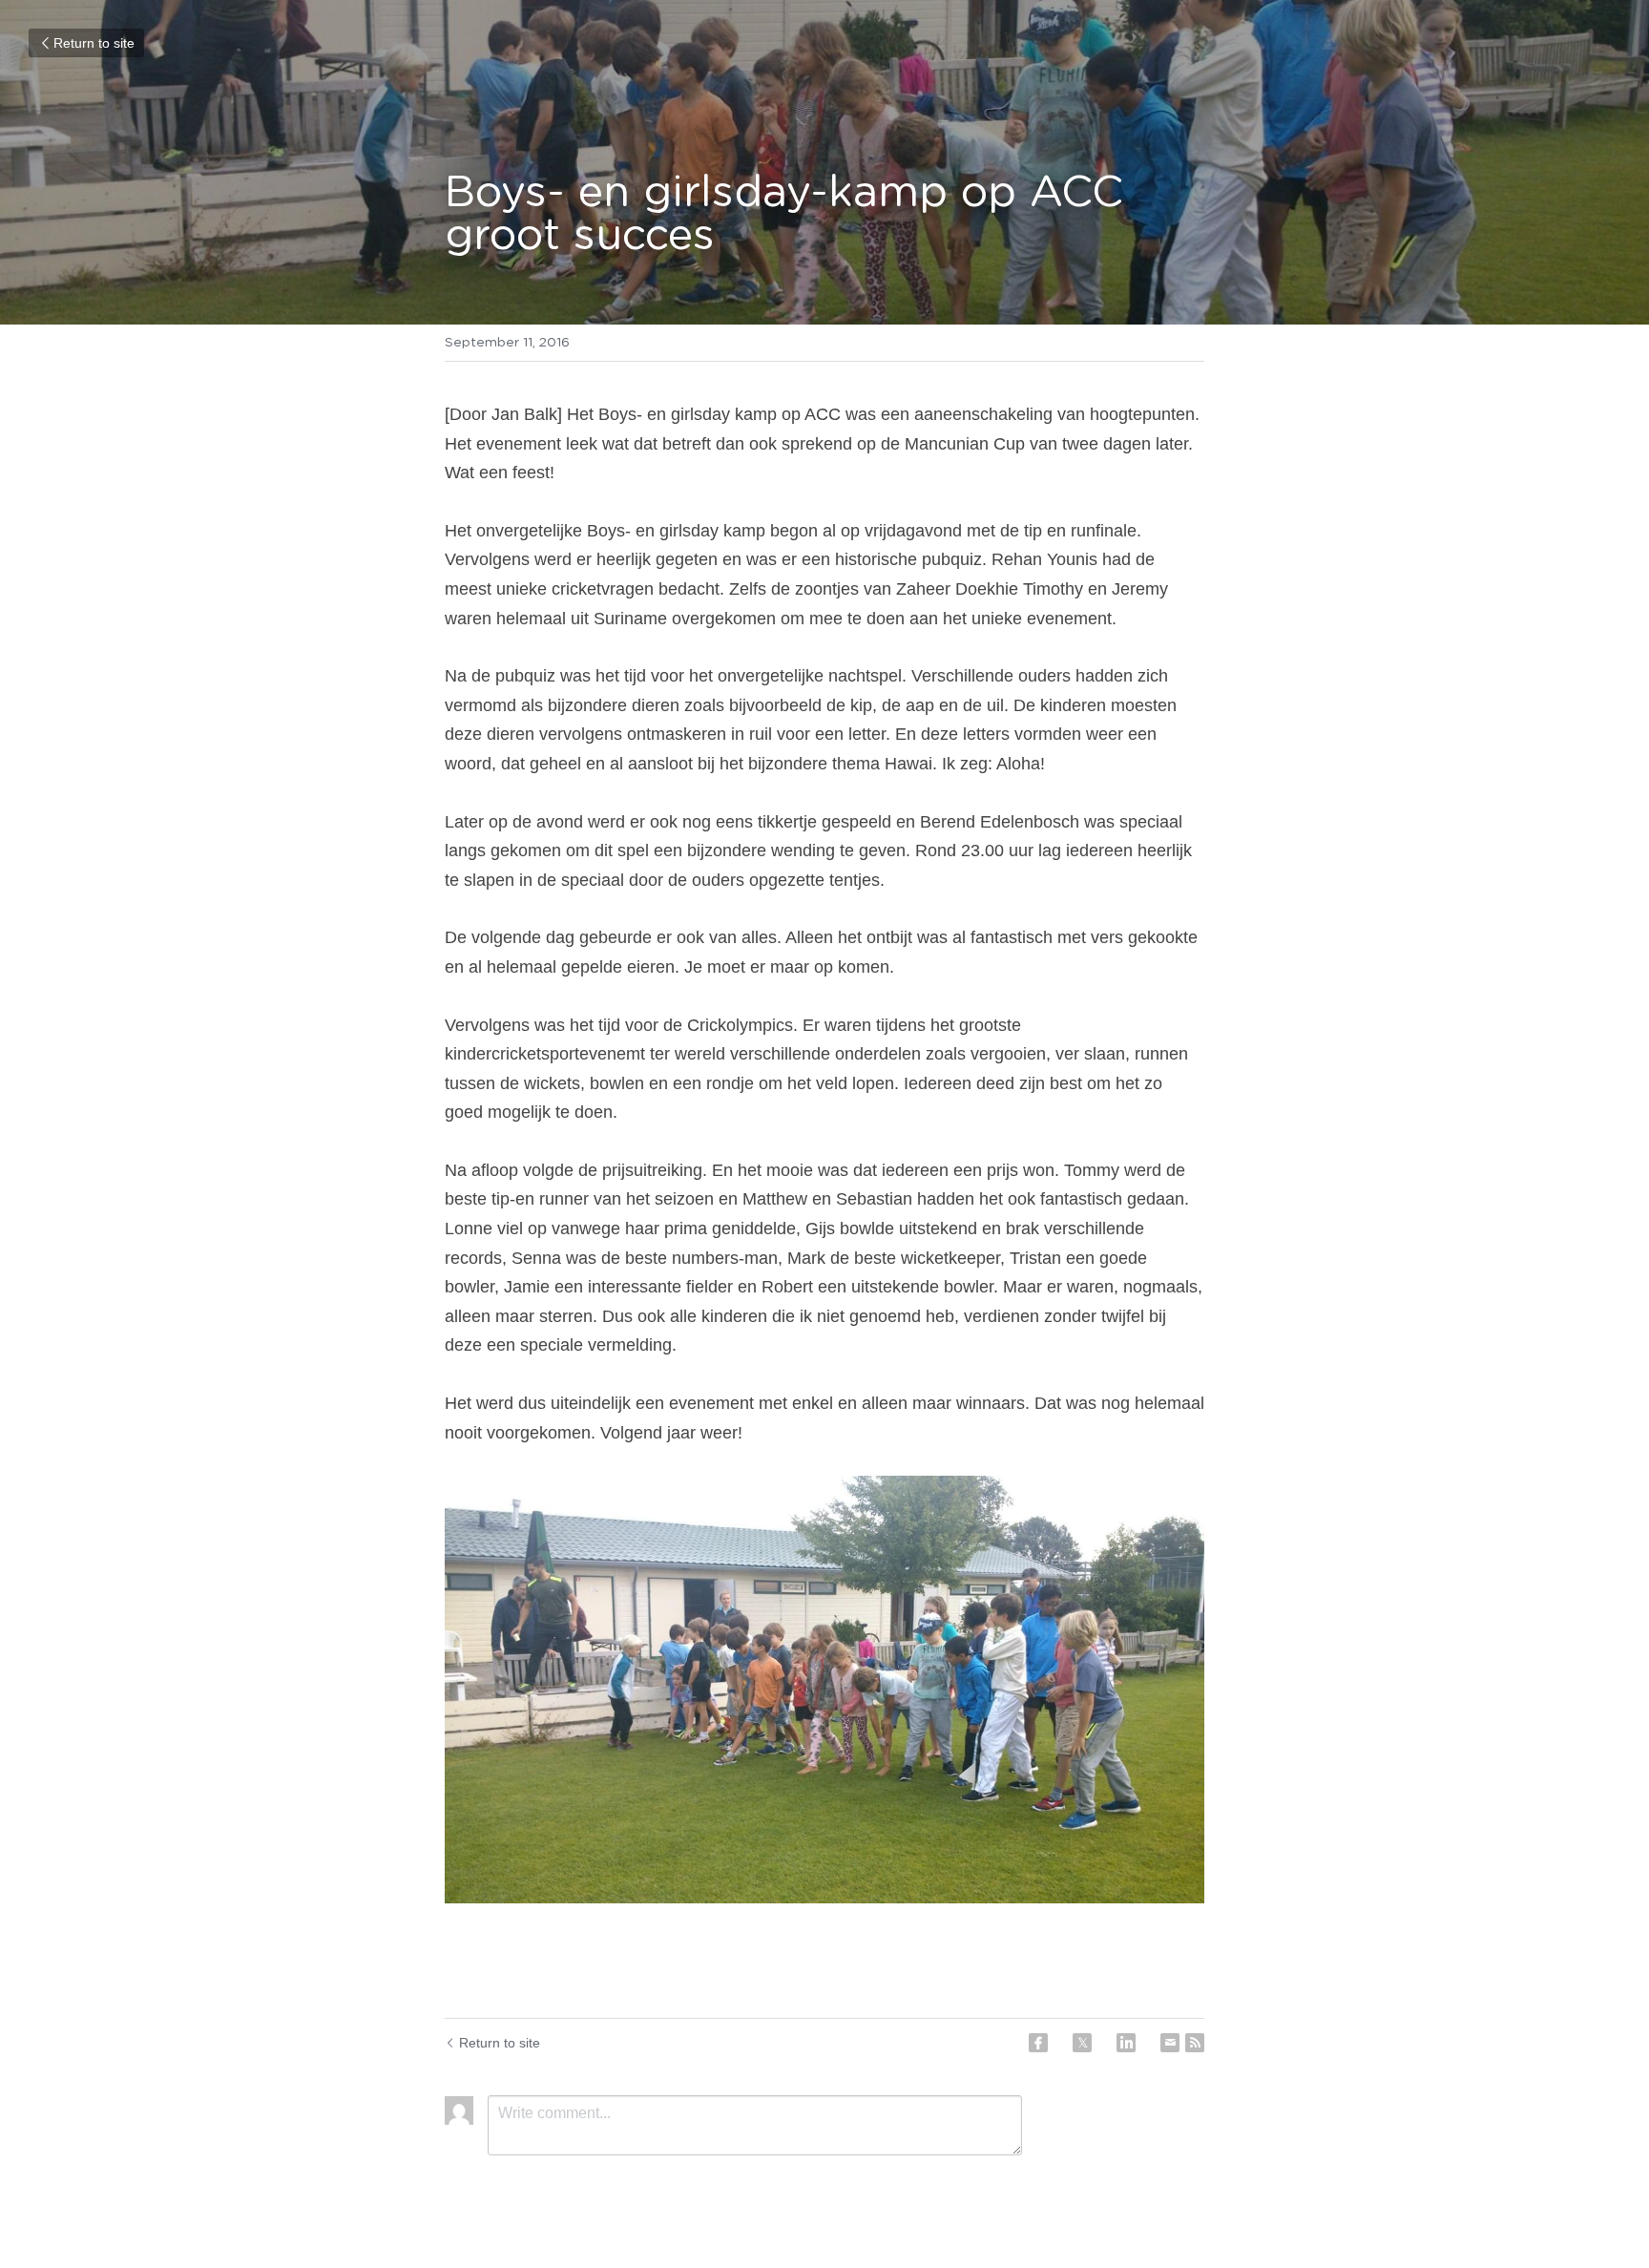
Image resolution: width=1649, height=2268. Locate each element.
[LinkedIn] (1126, 2043)
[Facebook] (1038, 2043)
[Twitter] (1082, 2043)
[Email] (1170, 2043)
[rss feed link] (1195, 2043)
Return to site (94, 43)
